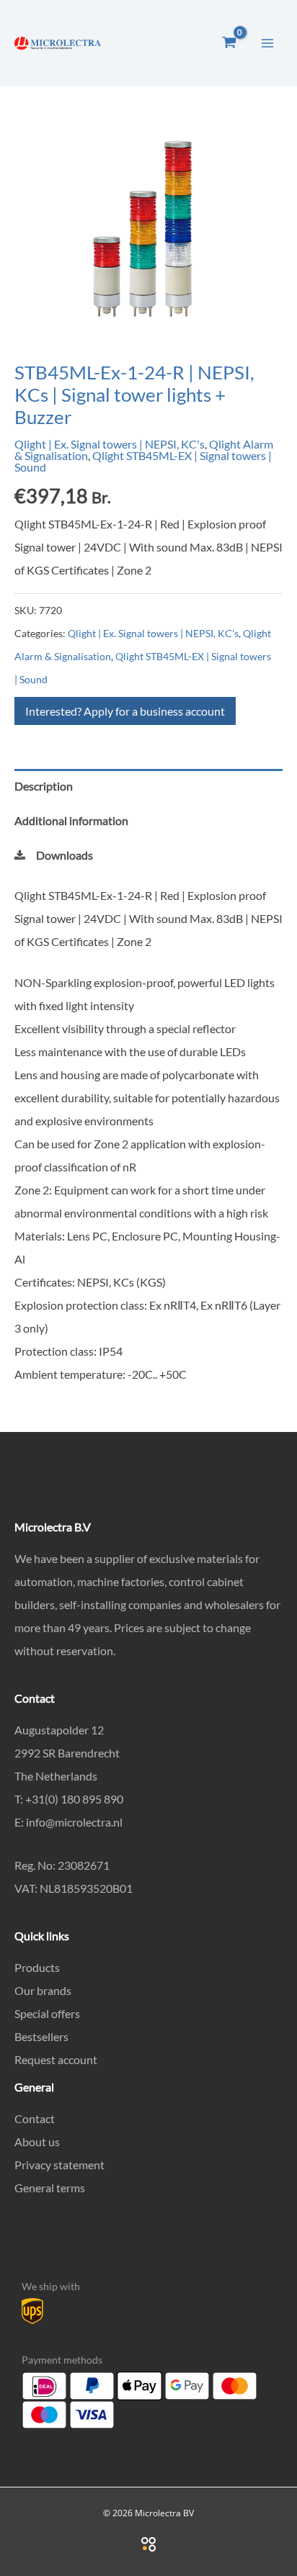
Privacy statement (59, 2165)
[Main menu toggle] (267, 42)
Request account (56, 2059)
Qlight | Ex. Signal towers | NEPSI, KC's (110, 444)
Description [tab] (44, 786)
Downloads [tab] (65, 855)
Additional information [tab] (71, 820)
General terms (50, 2188)
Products (37, 1967)
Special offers (47, 2013)
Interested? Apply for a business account (125, 711)
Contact (35, 2118)
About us (37, 2142)
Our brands (43, 1990)
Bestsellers (41, 2036)
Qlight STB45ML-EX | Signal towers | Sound (143, 461)
